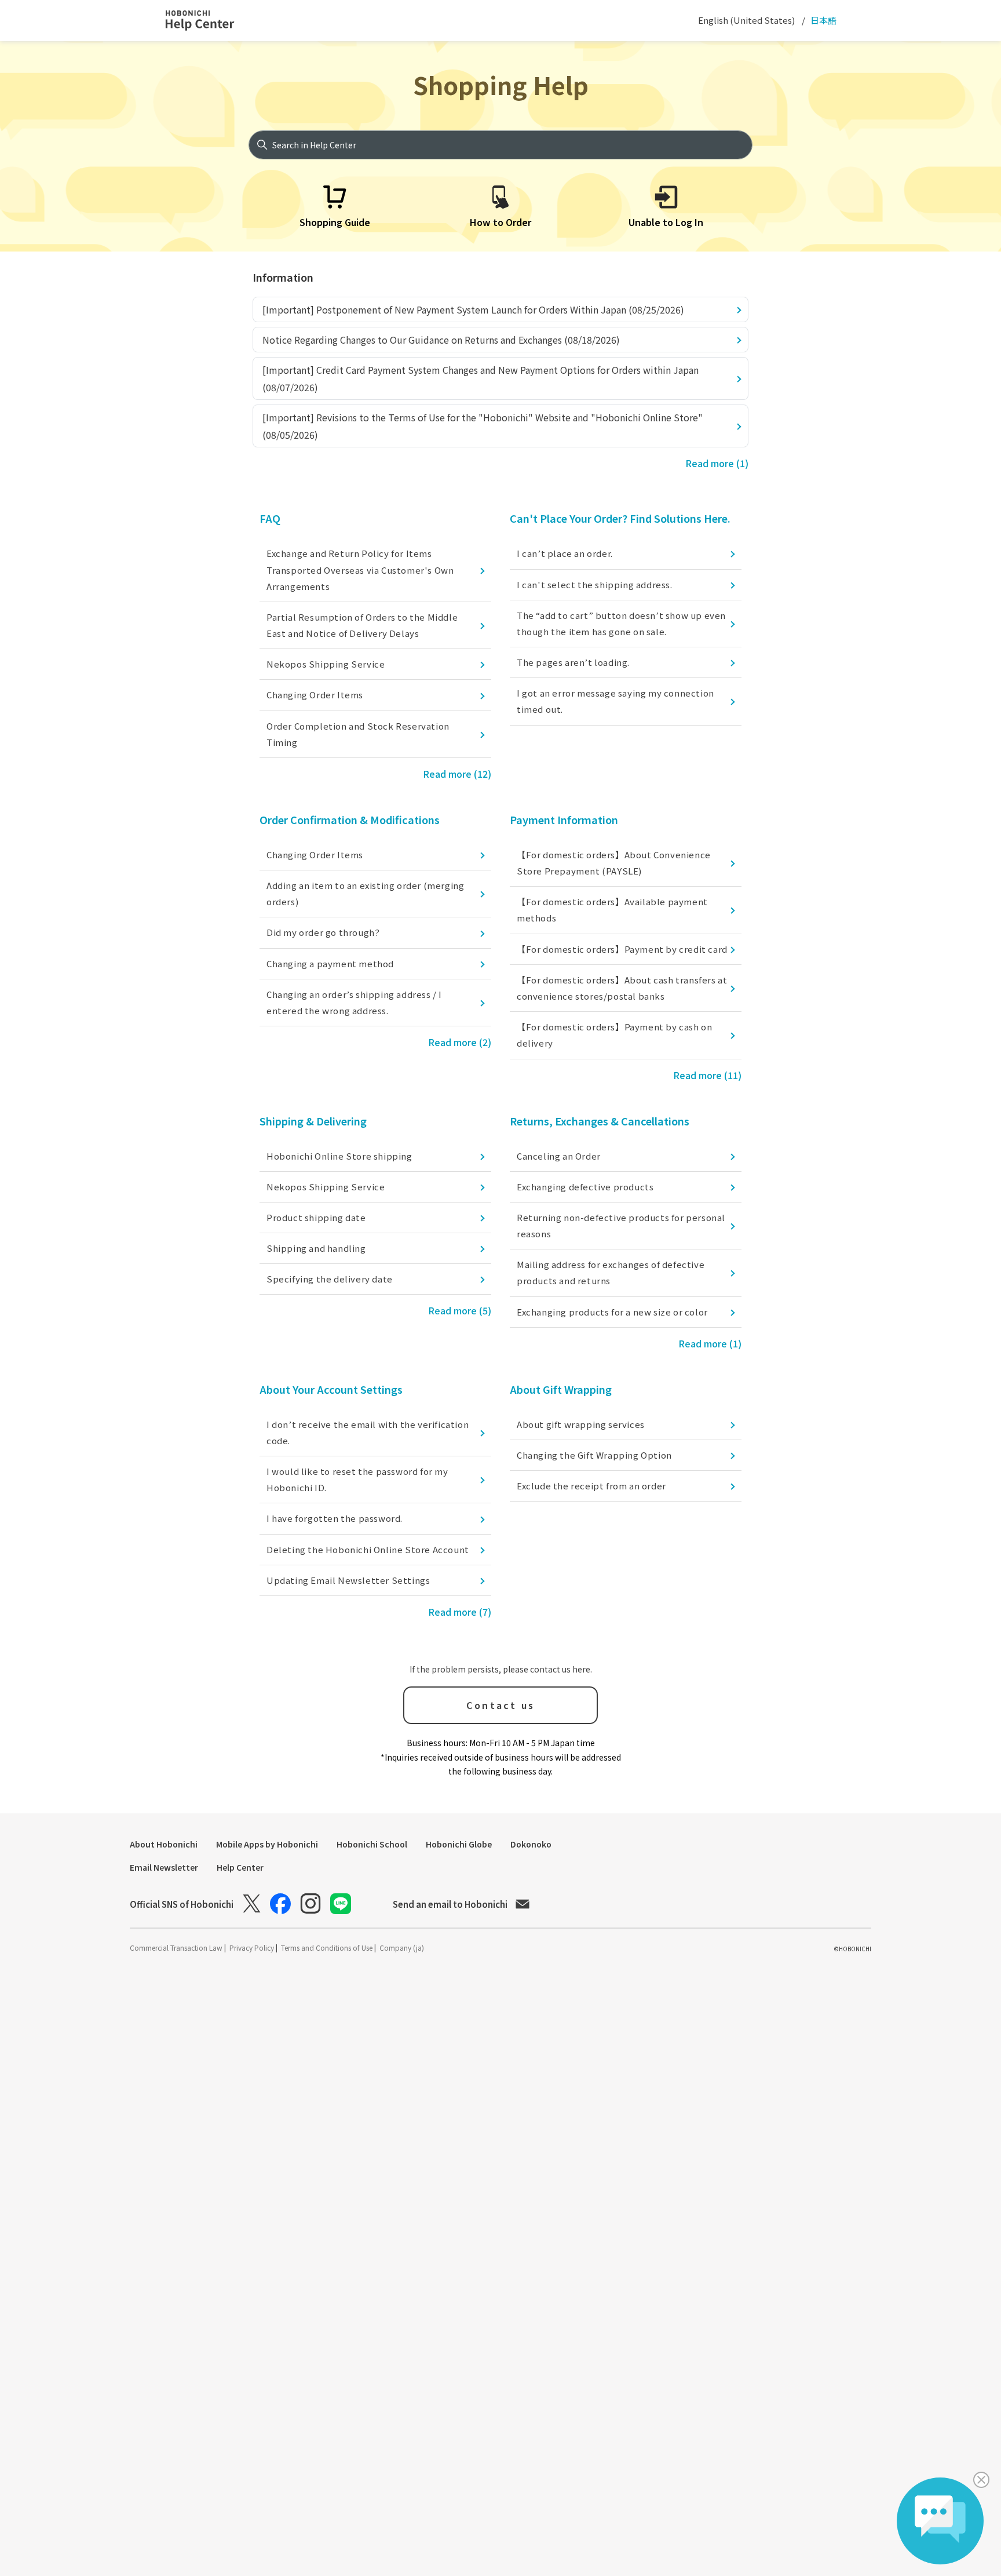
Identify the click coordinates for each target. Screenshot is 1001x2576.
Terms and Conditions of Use (328, 1948)
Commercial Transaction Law (177, 1948)
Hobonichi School (372, 1844)
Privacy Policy (253, 1948)
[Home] (210, 21)
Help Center (240, 1867)
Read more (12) (457, 774)
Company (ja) (402, 1948)
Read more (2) (460, 1042)
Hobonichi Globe (459, 1844)
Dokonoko (531, 1844)
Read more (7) (460, 1612)
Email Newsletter (164, 1867)
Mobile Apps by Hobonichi (267, 1844)
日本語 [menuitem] (823, 20)
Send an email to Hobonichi (450, 1904)
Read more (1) (717, 463)
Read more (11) (707, 1075)
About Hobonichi (164, 1844)
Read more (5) (460, 1310)
